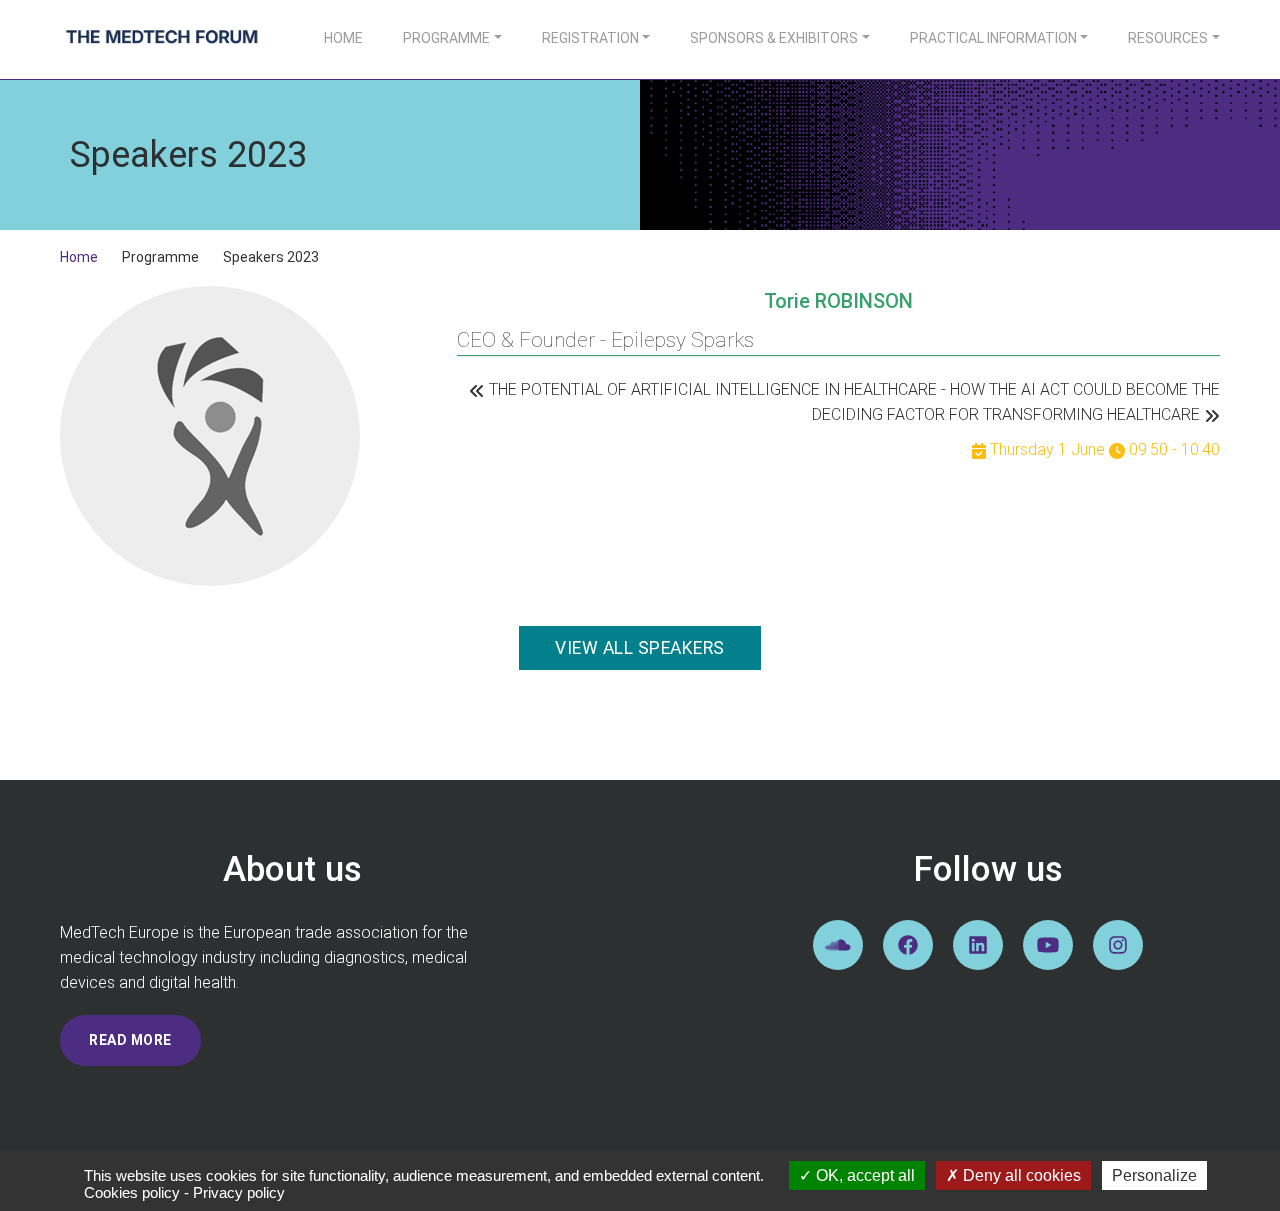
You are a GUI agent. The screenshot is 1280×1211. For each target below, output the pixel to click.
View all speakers (640, 648)
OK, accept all (863, 1175)
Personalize (1154, 1175)
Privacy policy (239, 1192)
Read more (130, 1040)
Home (343, 38)
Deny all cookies (1020, 1175)
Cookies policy (132, 1192)
